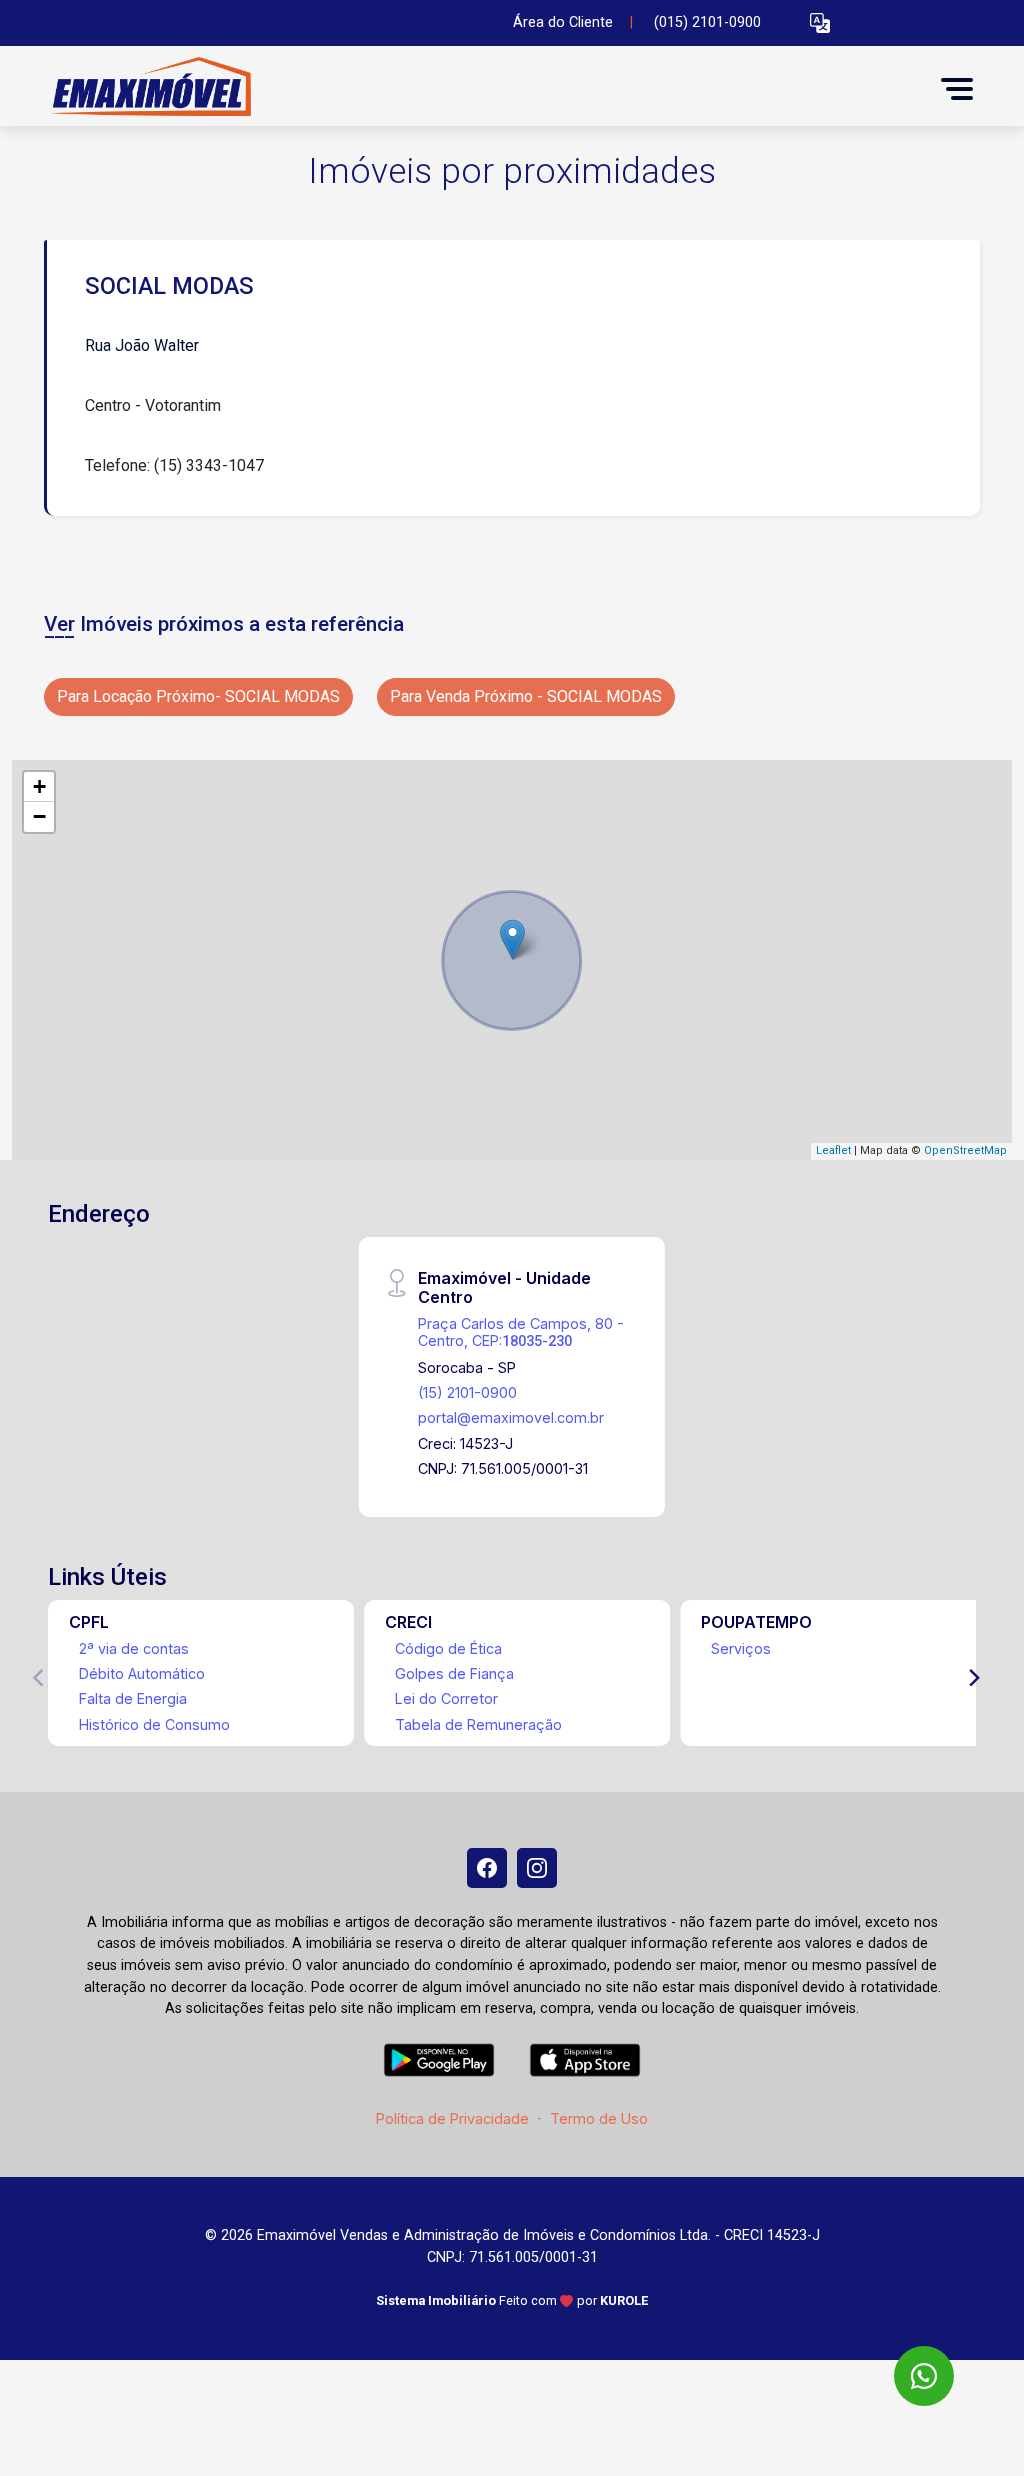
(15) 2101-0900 (467, 1392)
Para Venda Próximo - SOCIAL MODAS (526, 696)
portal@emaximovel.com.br (511, 1417)
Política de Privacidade (452, 2118)
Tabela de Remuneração (478, 1724)
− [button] (39, 816)
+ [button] (39, 786)
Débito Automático (142, 1673)
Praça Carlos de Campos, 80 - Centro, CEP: (521, 1332)
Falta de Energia (133, 1698)
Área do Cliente (563, 22)
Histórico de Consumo (154, 1724)
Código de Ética (448, 1648)
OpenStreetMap (965, 1150)
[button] (820, 23)
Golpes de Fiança (454, 1673)
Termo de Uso (599, 2118)
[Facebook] (487, 1868)
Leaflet (833, 1150)
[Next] (973, 1678)
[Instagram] (537, 1868)
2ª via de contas (134, 1648)
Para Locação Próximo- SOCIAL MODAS (198, 696)
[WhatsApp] (924, 2376)
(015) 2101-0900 (707, 22)
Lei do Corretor (446, 1698)
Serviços (741, 1648)
